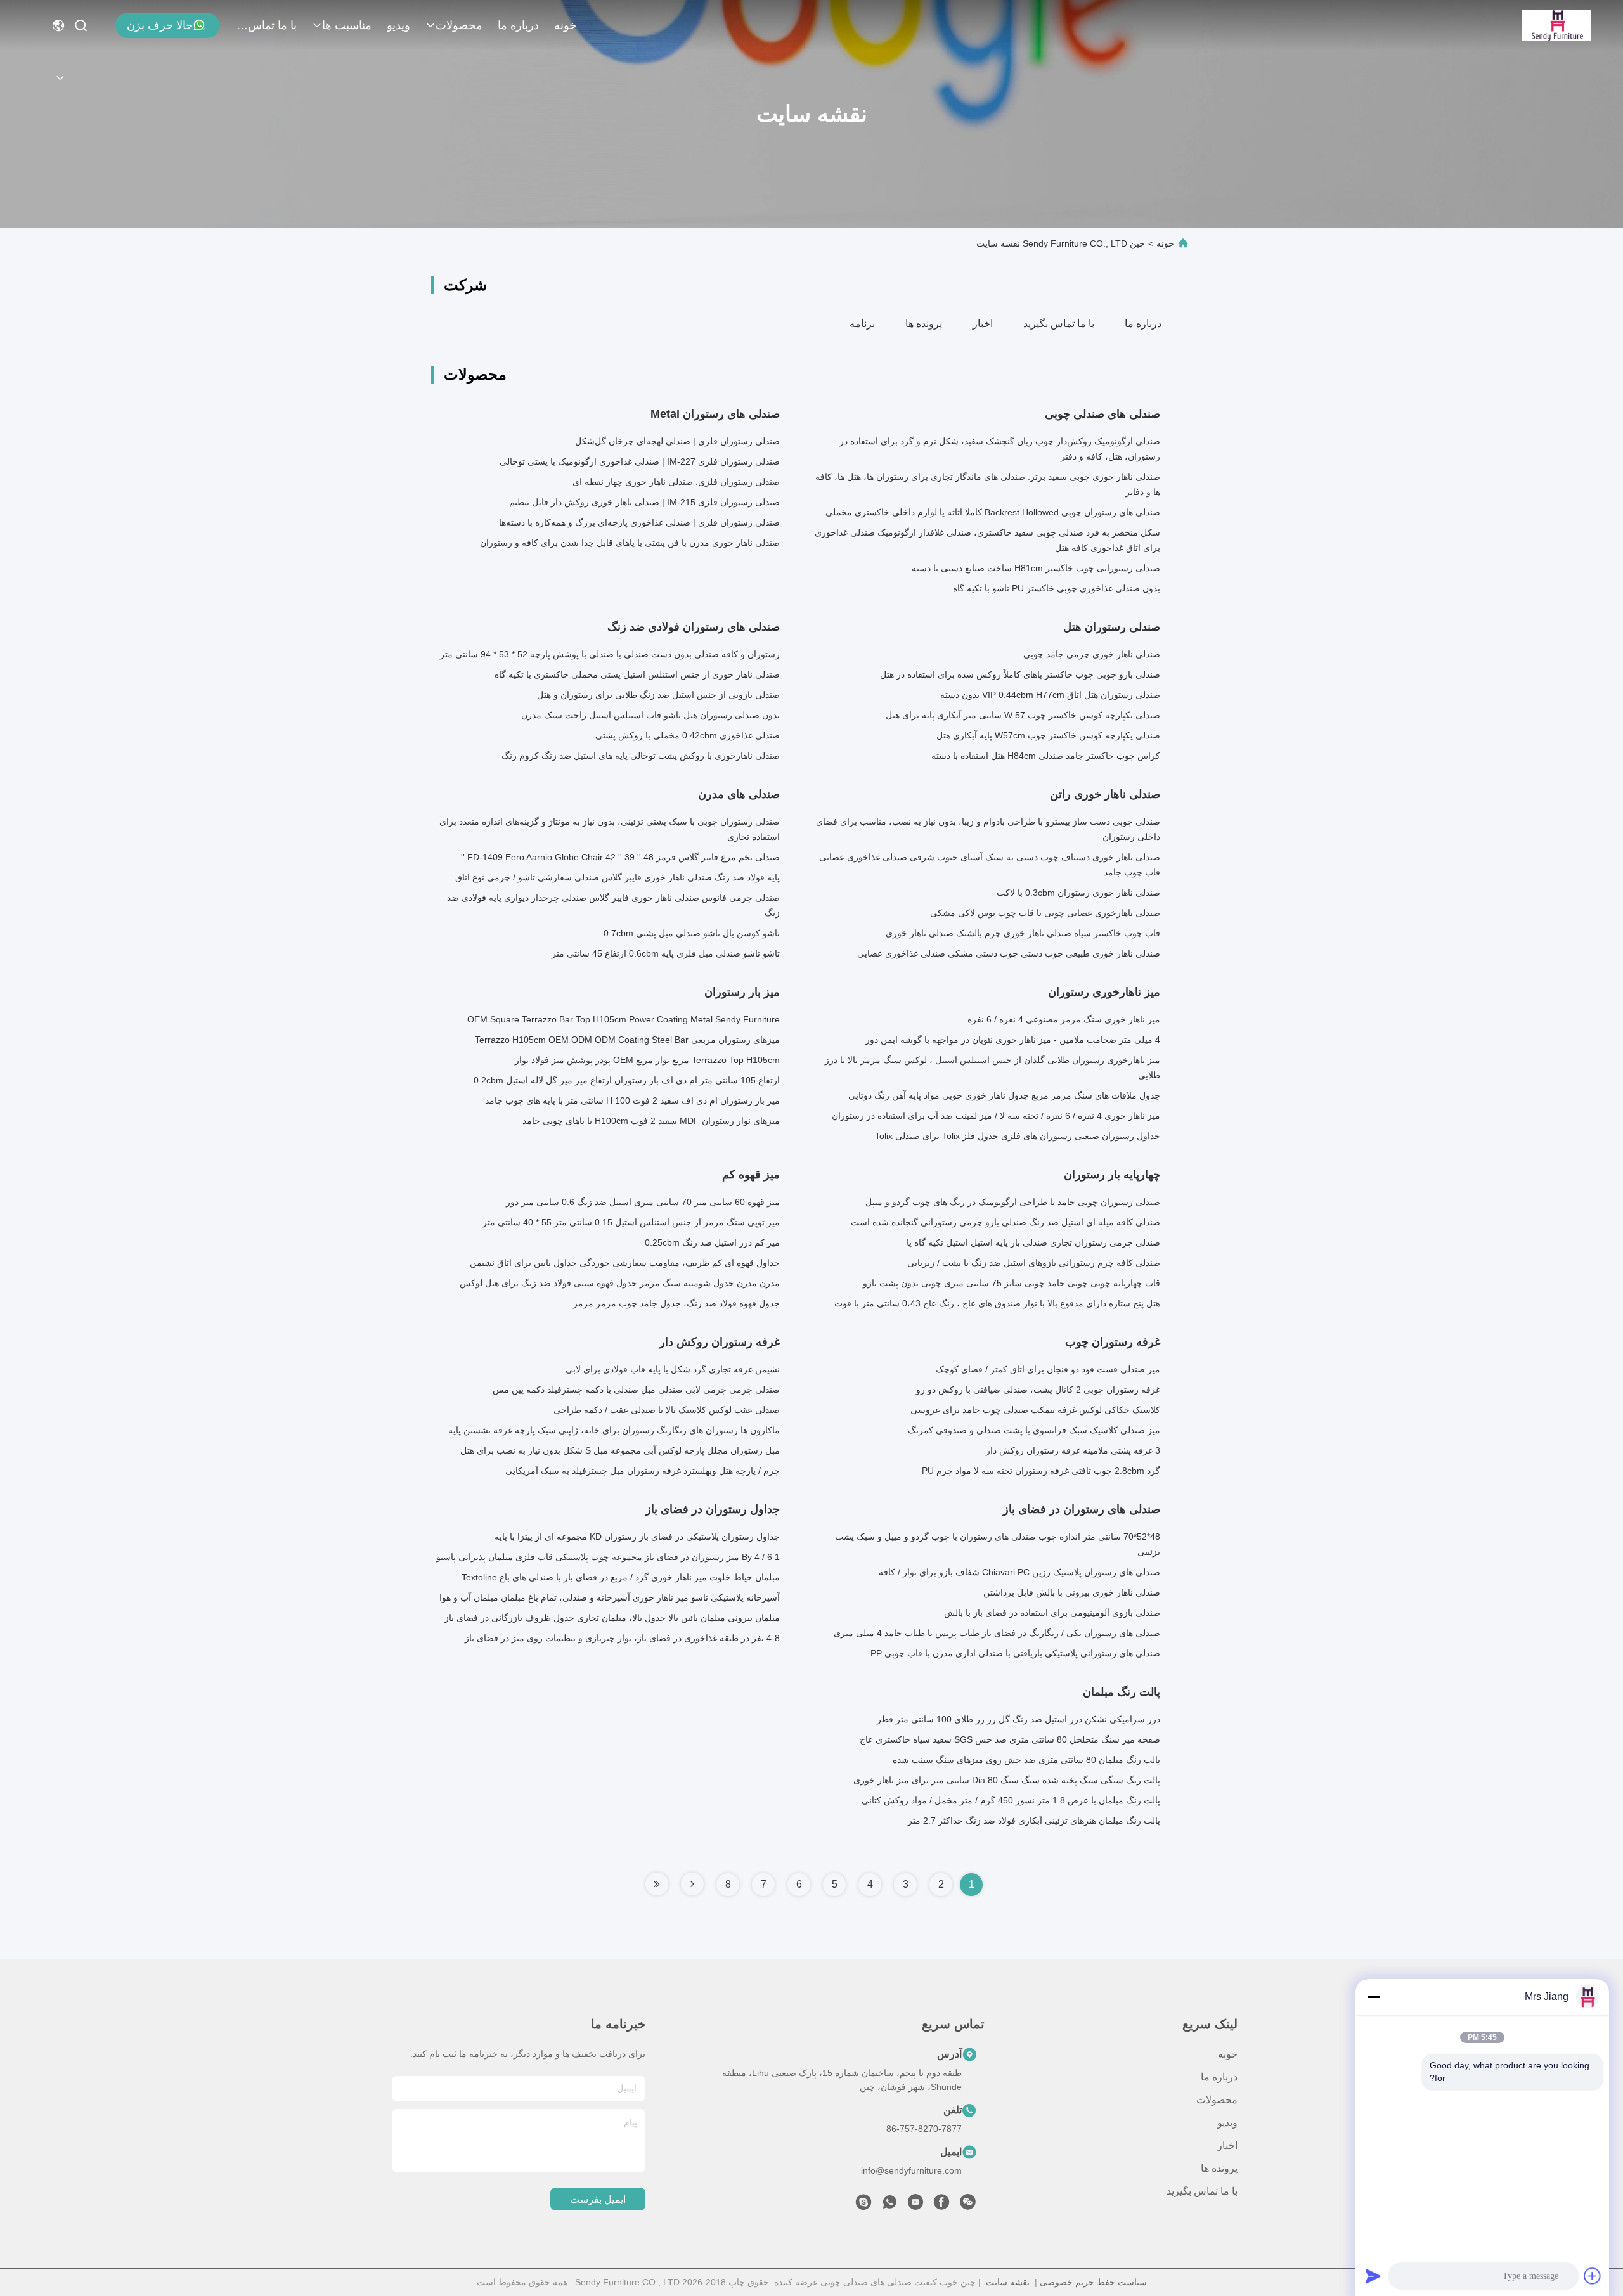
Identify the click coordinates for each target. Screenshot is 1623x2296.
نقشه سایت (1008, 2282)
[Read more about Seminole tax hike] (692, 1884)
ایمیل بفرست (598, 2199)
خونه (565, 25)
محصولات (459, 25)
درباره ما (518, 25)
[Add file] (1593, 2276)
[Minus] (1373, 1997)
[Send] (1373, 2276)
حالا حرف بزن (160, 25)
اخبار (983, 324)
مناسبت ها (347, 25)
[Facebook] (941, 2205)
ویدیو (398, 25)
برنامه (862, 324)
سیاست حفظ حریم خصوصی (1093, 2282)
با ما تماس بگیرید (266, 25)
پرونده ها (924, 324)
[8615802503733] (889, 2205)
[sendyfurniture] (863, 2205)
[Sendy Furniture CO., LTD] (1556, 25)
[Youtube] (915, 2205)
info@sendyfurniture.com (911, 2170)
